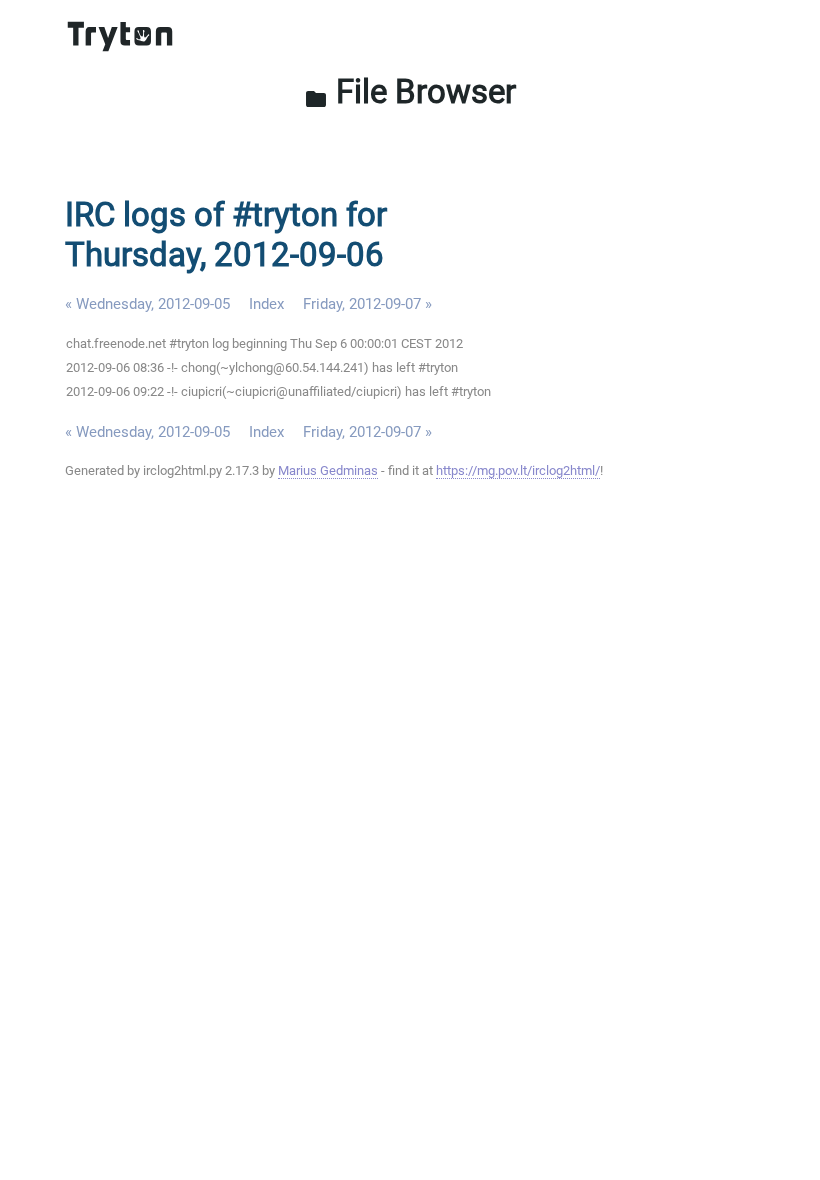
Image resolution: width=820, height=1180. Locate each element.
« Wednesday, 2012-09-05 (147, 304)
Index (266, 304)
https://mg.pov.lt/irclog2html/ (518, 470)
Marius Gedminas (328, 470)
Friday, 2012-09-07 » (367, 304)
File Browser (410, 91)
